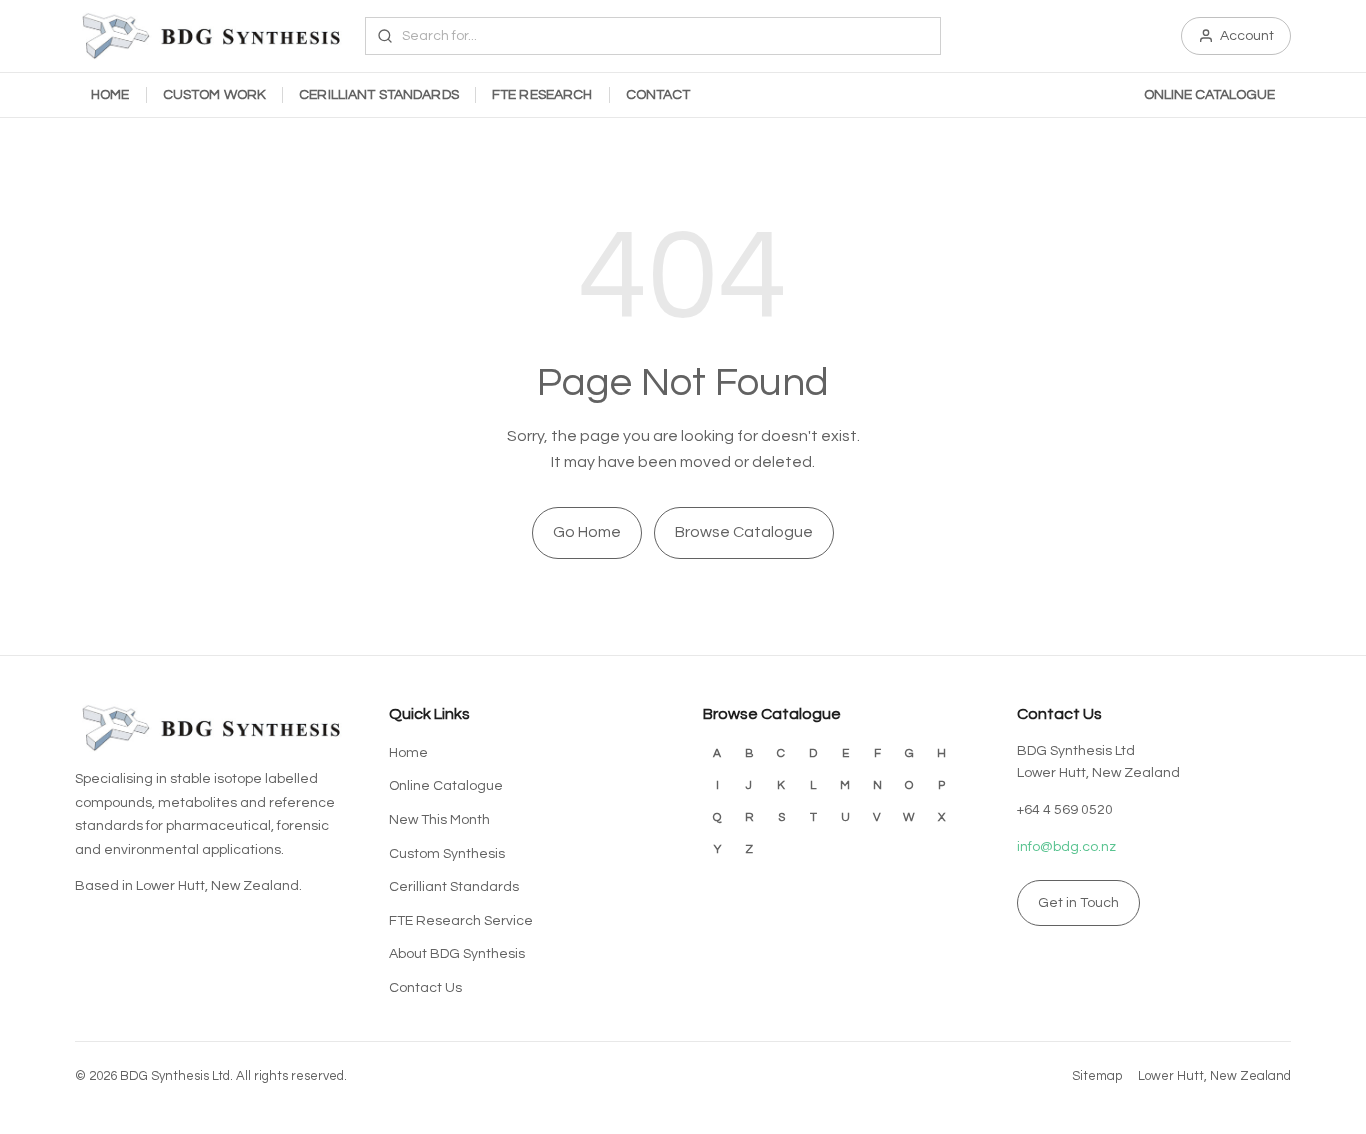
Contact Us (425, 988)
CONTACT (658, 95)
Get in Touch (1078, 903)
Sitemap (1097, 1076)
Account (1247, 36)
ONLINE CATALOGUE (1209, 95)
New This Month (439, 820)
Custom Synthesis (447, 854)
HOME (110, 95)
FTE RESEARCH (542, 95)
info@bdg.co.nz (1066, 847)
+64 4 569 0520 (1065, 810)
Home (408, 753)
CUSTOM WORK (215, 95)
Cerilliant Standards (454, 887)
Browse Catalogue (744, 532)
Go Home (587, 532)
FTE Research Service (461, 921)
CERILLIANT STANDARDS (379, 95)
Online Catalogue (446, 786)
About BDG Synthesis (457, 954)
